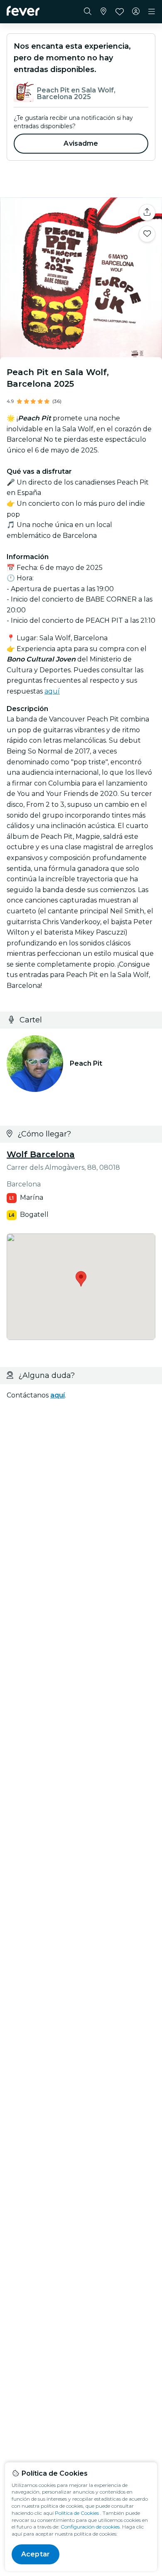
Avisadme (81, 143)
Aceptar (36, 2554)
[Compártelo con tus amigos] (147, 212)
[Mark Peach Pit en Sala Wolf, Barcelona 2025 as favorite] (147, 234)
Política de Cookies (77, 2513)
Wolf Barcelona (41, 1154)
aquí (52, 691)
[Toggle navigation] (152, 12)
